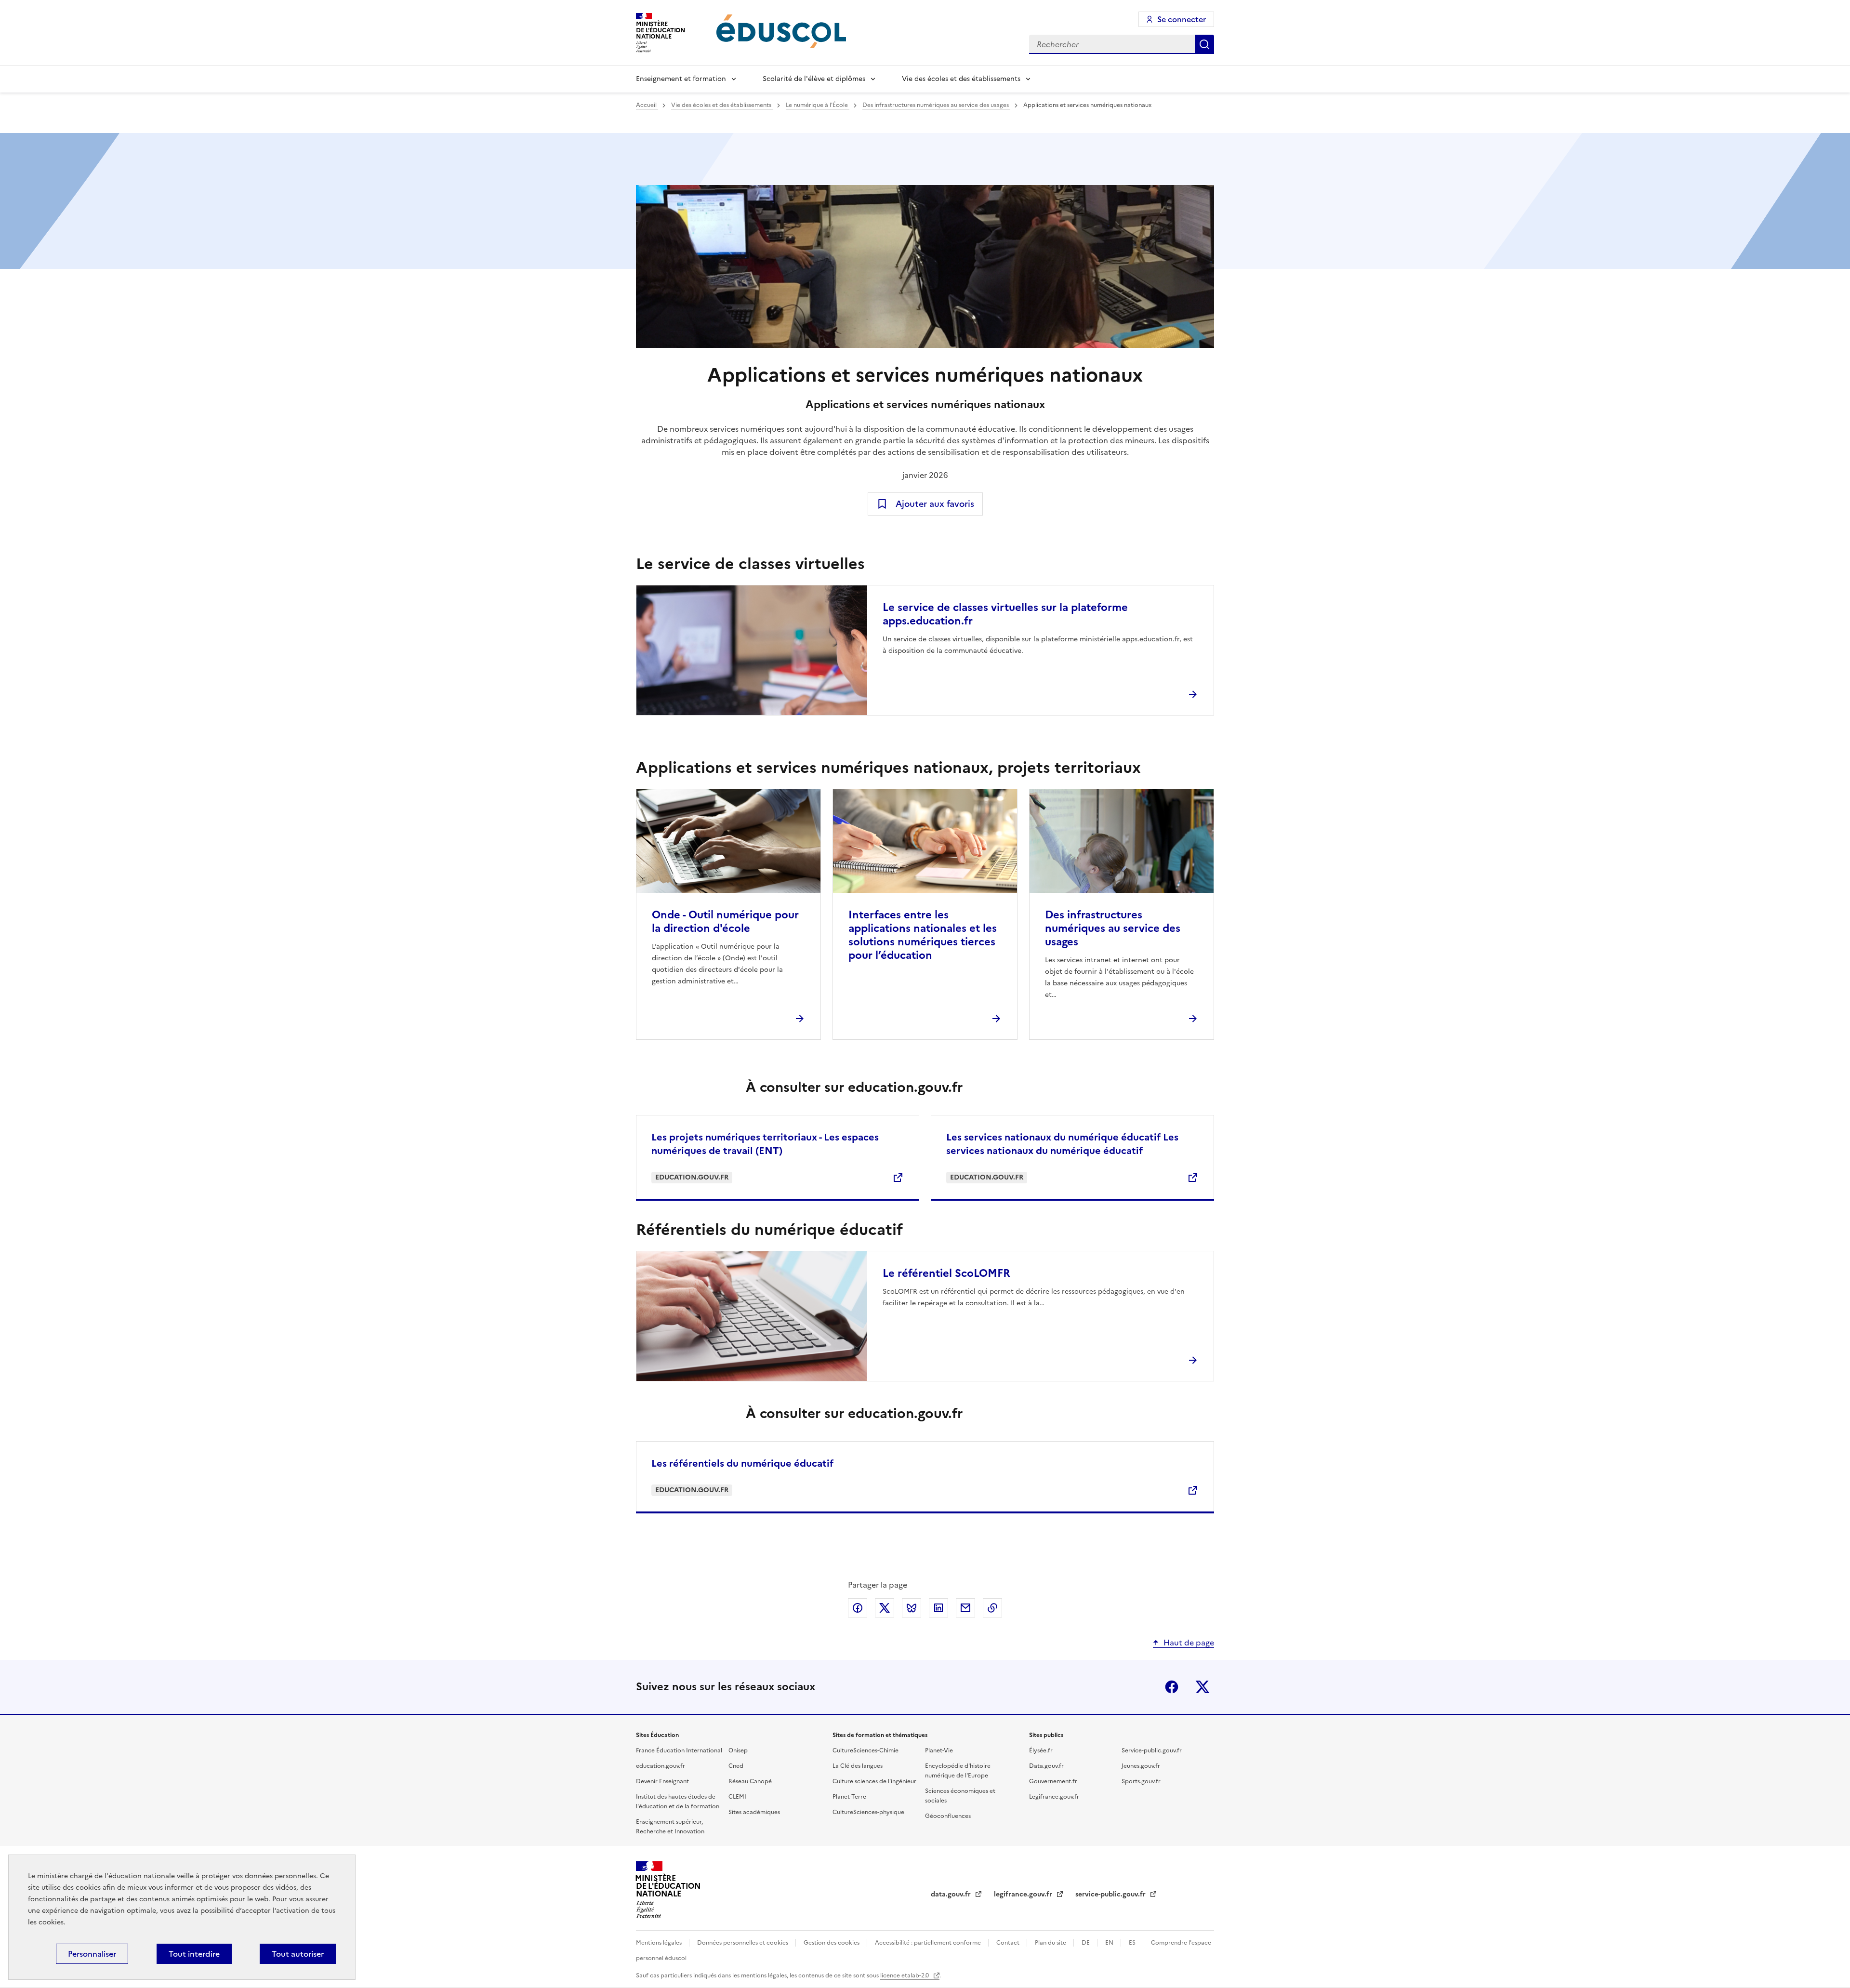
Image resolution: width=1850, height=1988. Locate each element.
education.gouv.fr (661, 1766)
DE (1086, 1943)
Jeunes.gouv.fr (1141, 1766)
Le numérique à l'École (818, 105)
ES (1133, 1943)
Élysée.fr (1041, 1750)
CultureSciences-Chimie (866, 1750)
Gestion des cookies (832, 1943)
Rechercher (1204, 44)
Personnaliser (92, 1954)
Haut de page (1189, 1643)
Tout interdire (194, 1954)
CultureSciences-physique (868, 1812)
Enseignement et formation (681, 79)
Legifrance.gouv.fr (1054, 1797)
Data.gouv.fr (1046, 1766)
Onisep (738, 1750)
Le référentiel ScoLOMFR (946, 1273)
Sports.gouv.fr (1141, 1781)
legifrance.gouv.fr (1024, 1894)
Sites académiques (754, 1812)
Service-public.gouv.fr (1152, 1750)
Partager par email (965, 1608)
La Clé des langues (858, 1766)
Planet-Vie (939, 1750)
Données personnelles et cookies (743, 1943)
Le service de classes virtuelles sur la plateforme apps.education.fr (1005, 614)
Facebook (1172, 1687)
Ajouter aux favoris (935, 504)
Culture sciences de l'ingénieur (874, 1781)
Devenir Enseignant (662, 1781)
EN (1110, 1943)
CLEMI (737, 1797)
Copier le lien (992, 1608)
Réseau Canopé (750, 1781)
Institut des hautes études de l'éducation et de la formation (678, 1802)
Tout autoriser (298, 1954)
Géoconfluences (948, 1816)
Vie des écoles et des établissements (961, 79)
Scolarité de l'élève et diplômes (814, 79)
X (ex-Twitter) (1202, 1687)
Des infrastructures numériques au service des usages (936, 105)
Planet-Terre (849, 1797)
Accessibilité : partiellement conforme (929, 1943)
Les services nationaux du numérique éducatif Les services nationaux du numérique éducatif (1062, 1144)
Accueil (647, 105)
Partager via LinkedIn (938, 1608)
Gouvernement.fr (1053, 1781)
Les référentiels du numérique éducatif (742, 1463)
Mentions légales (660, 1943)
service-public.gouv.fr (1111, 1894)
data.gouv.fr (952, 1894)
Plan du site (1051, 1943)
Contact (1009, 1943)
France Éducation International (679, 1750)
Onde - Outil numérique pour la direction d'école (725, 921)
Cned (736, 1766)
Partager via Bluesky (912, 1608)
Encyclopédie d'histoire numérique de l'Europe (958, 1771)
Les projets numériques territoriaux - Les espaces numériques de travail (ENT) (765, 1144)
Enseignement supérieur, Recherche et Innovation (670, 1827)
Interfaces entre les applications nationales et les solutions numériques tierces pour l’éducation (923, 935)
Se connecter (1182, 19)
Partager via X (885, 1608)
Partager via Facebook (858, 1608)
